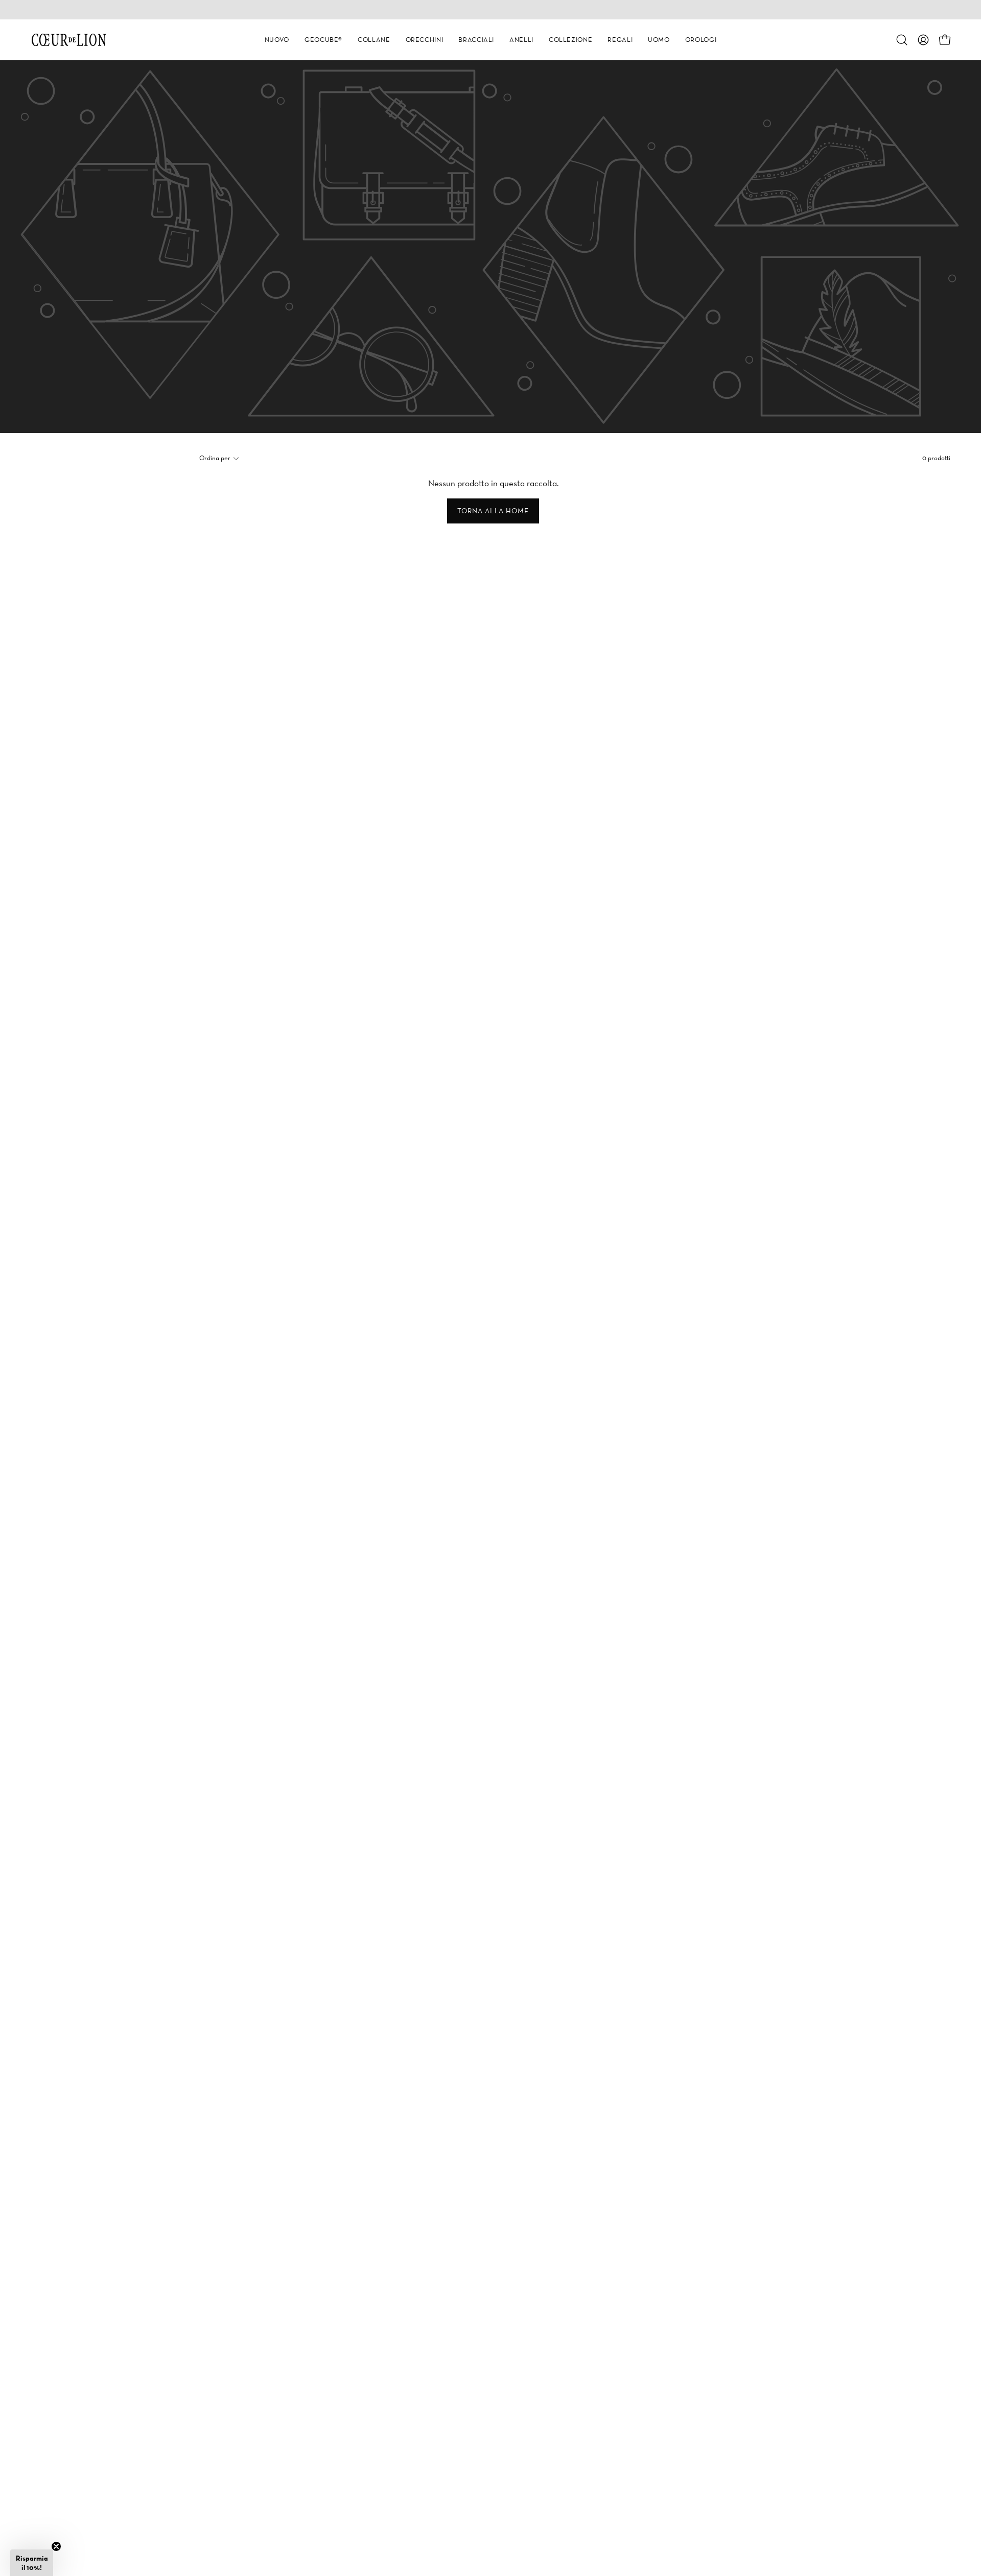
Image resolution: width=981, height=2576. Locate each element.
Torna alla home (493, 511)
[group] (491, 10)
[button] (277, 40)
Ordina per (215, 458)
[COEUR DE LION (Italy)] (69, 40)
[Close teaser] (56, 2546)
